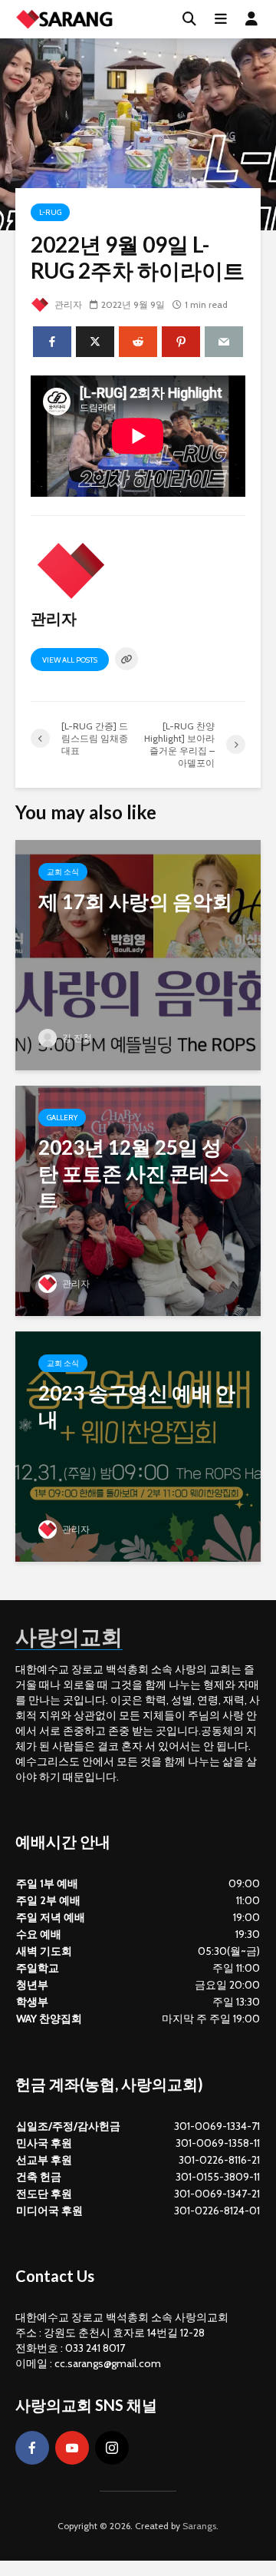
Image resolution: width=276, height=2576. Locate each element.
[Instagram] (112, 2448)
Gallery (62, 1118)
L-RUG (50, 212)
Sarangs (199, 2526)
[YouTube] (72, 2448)
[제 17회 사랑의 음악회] (138, 953)
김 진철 (76, 1038)
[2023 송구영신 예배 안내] (138, 1445)
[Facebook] (32, 2448)
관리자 (67, 304)
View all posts (70, 660)
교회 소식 (63, 872)
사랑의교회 (69, 1636)
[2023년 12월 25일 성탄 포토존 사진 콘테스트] (138, 1199)
